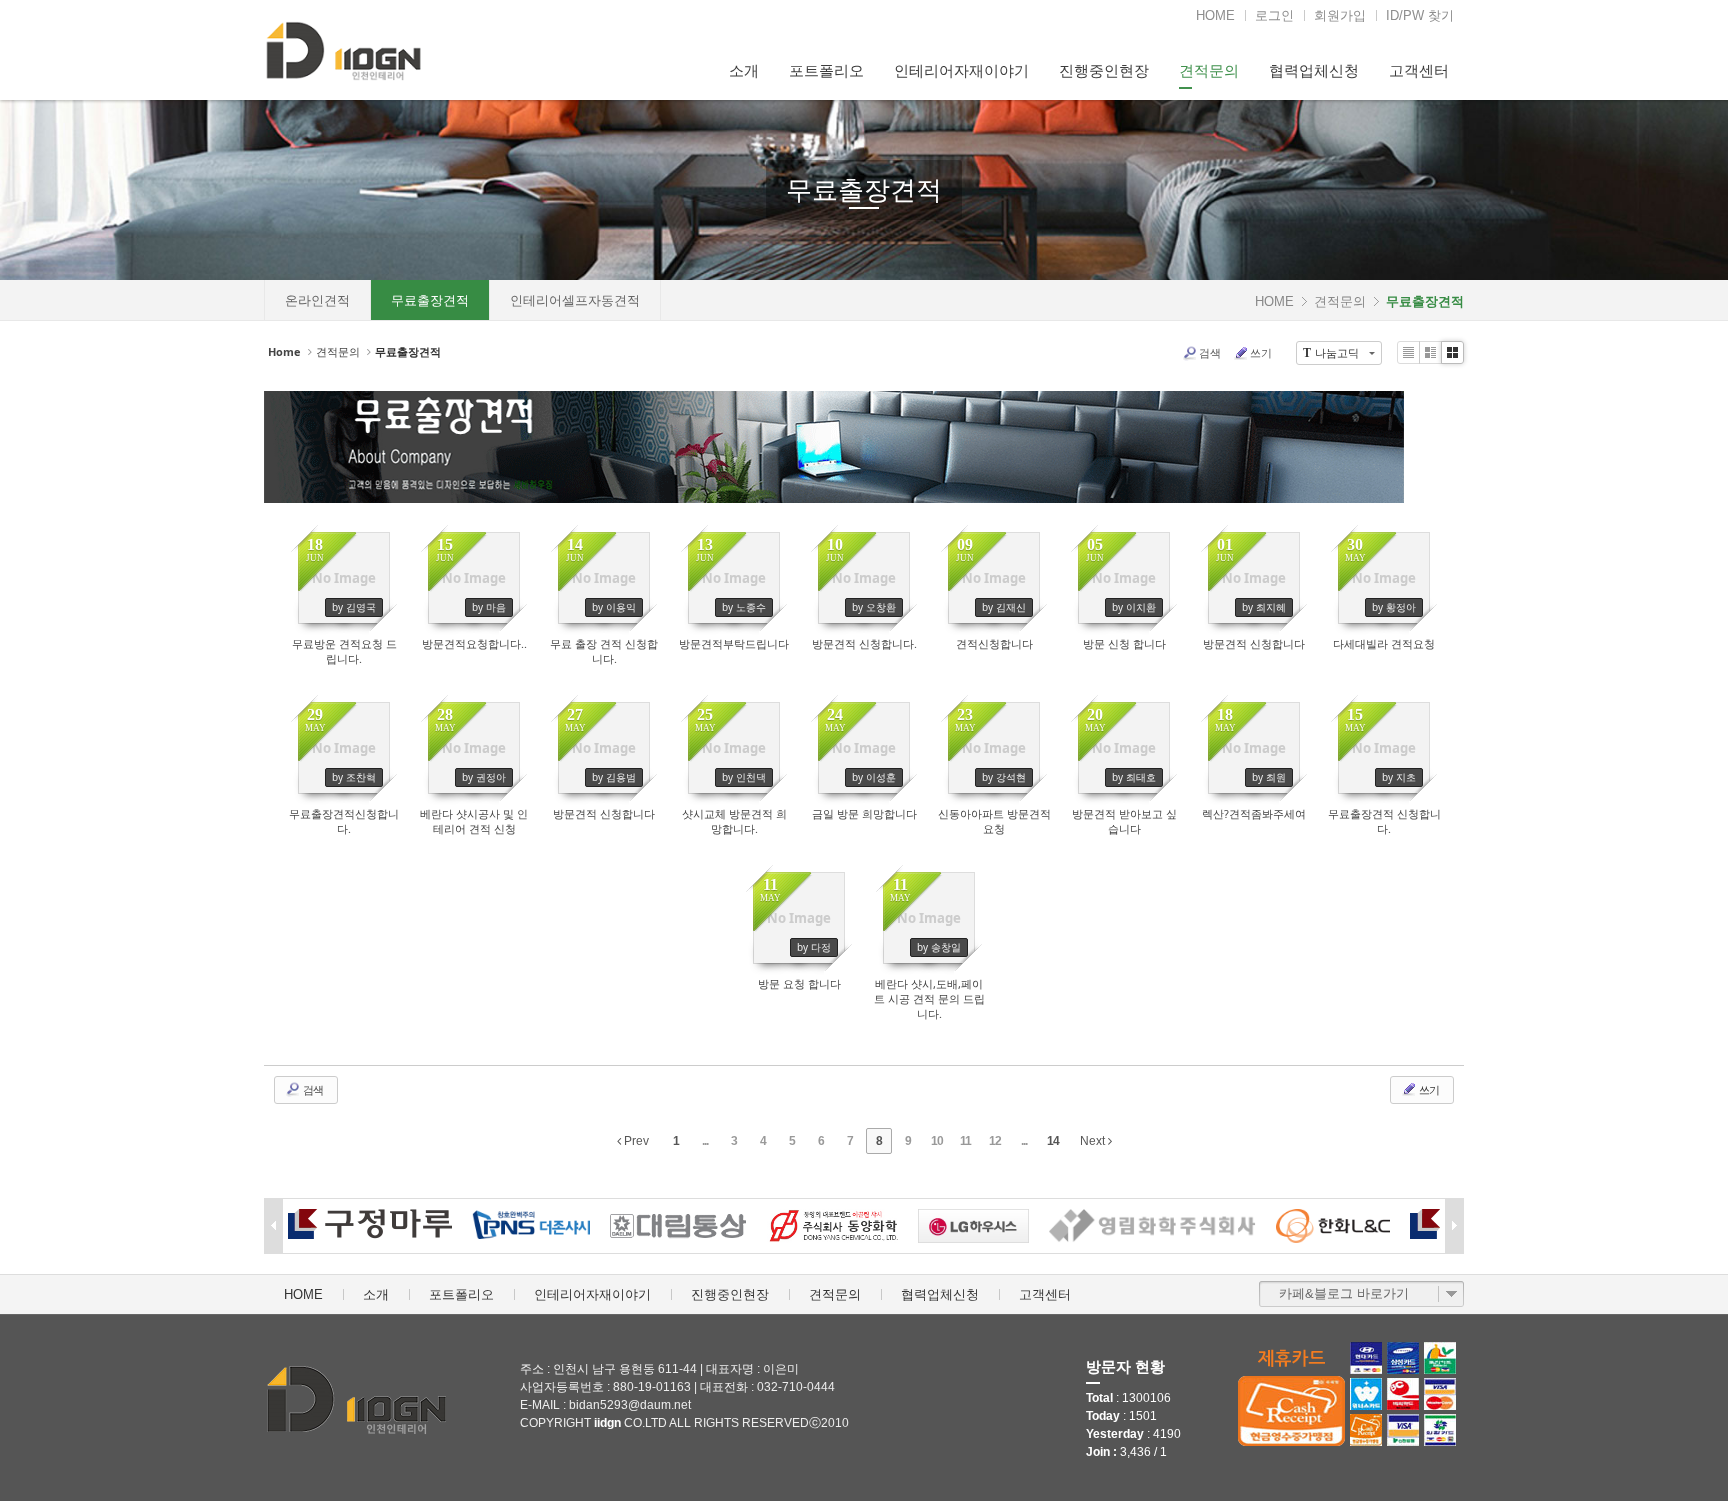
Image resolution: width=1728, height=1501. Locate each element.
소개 (744, 70)
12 (995, 1141)
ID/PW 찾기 (1420, 15)
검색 (1210, 352)
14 (1053, 1141)
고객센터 (1419, 70)
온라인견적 (317, 300)
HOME (1215, 15)
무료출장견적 (864, 190)
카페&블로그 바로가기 (1344, 1293)
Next (1094, 1141)
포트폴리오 (826, 70)
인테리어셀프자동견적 (575, 300)
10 (937, 1141)
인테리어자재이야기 (961, 70)
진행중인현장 (1104, 70)
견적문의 (1209, 70)
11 (965, 1141)
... (705, 1141)
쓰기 (1261, 352)
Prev (635, 1141)
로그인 (1274, 15)
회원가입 (1340, 15)
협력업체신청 (1314, 70)
